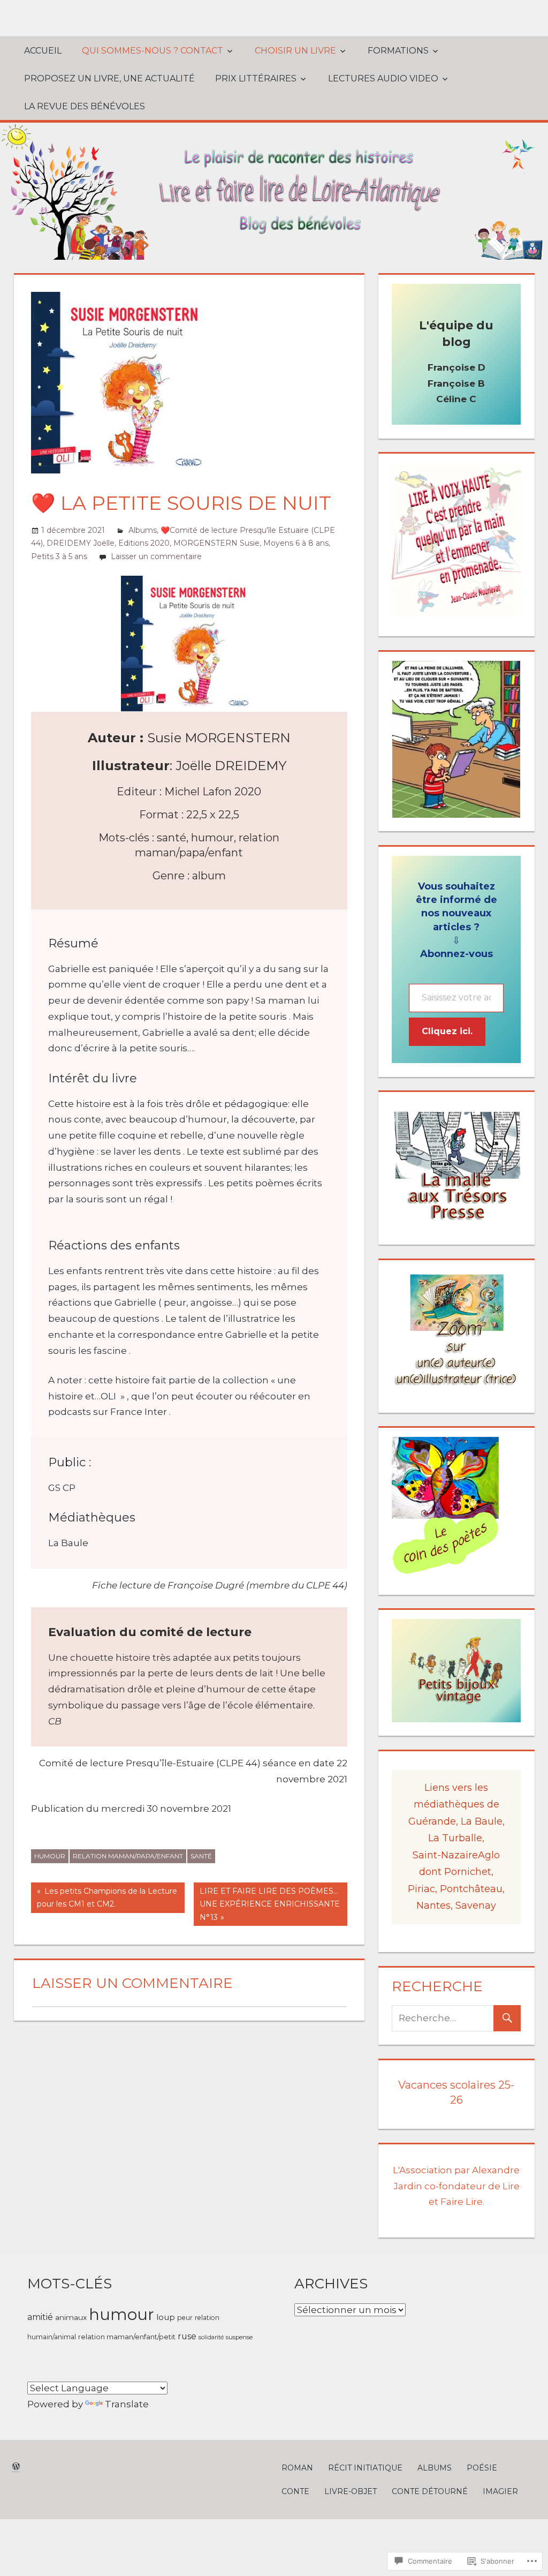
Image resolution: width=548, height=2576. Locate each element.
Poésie (482, 2468)
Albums (143, 530)
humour (50, 1856)
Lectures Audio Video (383, 78)
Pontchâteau (471, 1889)
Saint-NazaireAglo (456, 1855)
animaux (71, 2317)
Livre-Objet (351, 2491)
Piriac (421, 1889)
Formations (398, 51)
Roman (297, 2468)
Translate (127, 2404)
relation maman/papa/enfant (128, 1856)
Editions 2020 (144, 543)
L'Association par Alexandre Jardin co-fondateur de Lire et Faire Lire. (456, 2186)
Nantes (433, 1905)
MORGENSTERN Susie (216, 543)
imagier (500, 2491)
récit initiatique (365, 2468)
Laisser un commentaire (156, 556)
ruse (187, 2336)
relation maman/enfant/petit (127, 2337)
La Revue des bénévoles (85, 106)
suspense (239, 2337)
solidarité (211, 2337)
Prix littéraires (256, 78)
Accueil (43, 51)
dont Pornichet (455, 1872)
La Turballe (455, 1838)
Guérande (432, 1821)
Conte (295, 2491)
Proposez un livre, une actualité (109, 78)
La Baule (482, 1821)
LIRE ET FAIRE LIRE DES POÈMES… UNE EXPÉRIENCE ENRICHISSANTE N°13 (267, 1904)
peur (185, 2318)
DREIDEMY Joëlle (81, 543)
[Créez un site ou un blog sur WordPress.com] (16, 2467)
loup (166, 2317)
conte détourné (430, 2491)
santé (201, 1856)
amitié (40, 2317)
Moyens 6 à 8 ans (296, 543)
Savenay (476, 1905)
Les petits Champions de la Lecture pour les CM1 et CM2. (104, 1899)
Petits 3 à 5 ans (59, 556)
